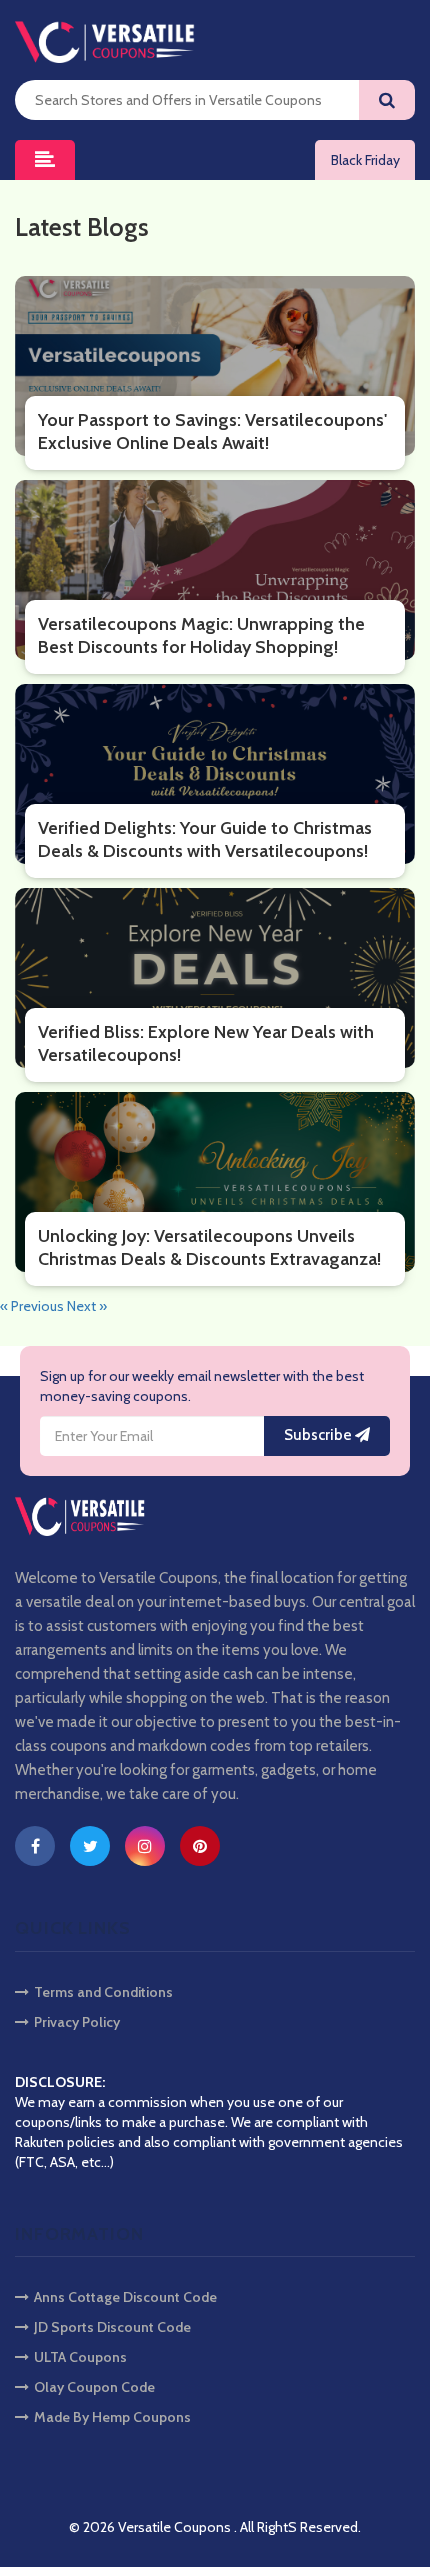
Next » (87, 1306)
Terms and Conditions (103, 1992)
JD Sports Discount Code (112, 2327)
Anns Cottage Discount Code (125, 2297)
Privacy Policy (77, 2022)
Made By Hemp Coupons (112, 2417)
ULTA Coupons (80, 2357)
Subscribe (319, 1435)
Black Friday (365, 160)
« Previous (33, 1306)
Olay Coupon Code (94, 2387)
